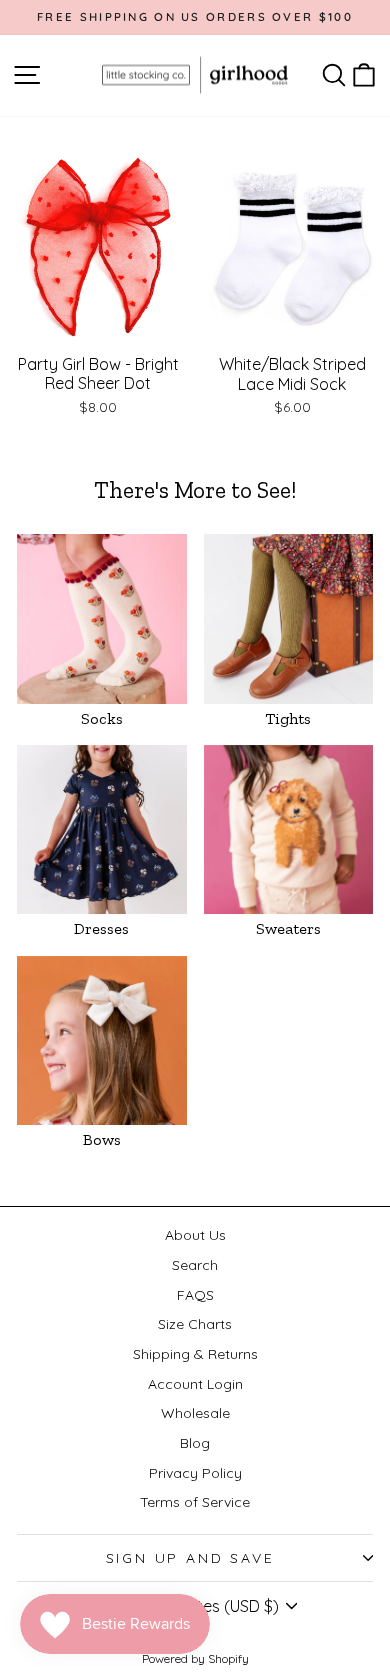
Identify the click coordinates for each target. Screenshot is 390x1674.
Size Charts (195, 1324)
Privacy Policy (195, 1473)
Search (195, 1265)
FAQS (195, 1295)
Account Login (195, 1384)
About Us (195, 1235)
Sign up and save (190, 1558)
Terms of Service (195, 1502)
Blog (195, 1443)
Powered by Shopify (195, 1658)
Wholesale (195, 1413)
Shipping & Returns (195, 1354)
